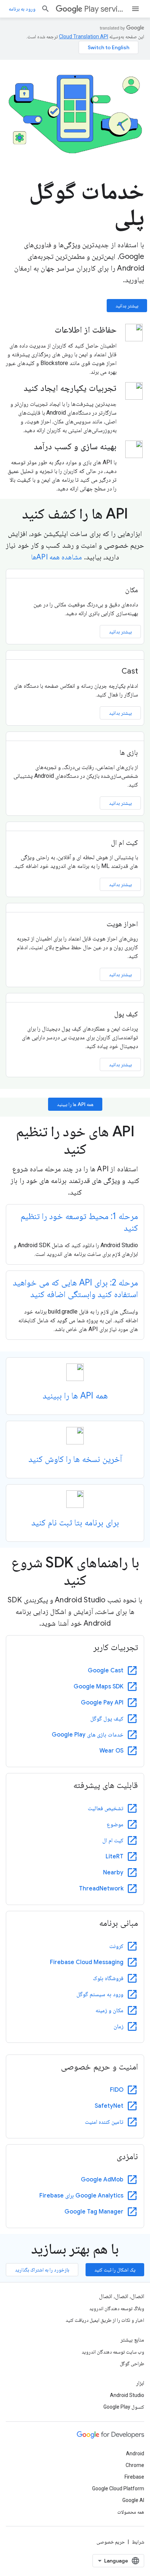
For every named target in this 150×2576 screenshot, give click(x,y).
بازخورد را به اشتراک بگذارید (42, 2270)
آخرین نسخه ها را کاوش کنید (75, 1459)
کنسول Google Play (124, 2407)
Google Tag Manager (94, 2212)
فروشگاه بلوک (108, 1978)
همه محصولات (131, 2512)
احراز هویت (122, 924)
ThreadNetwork (101, 1889)
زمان (119, 2026)
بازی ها (129, 752)
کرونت (116, 1946)
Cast (130, 671)
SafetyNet (109, 2106)
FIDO (117, 2090)
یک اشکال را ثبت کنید (115, 2270)
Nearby (113, 1873)
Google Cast (106, 1671)
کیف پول (126, 1014)
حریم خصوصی (111, 2542)
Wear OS (111, 1751)
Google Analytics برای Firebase (81, 2196)
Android (135, 2453)
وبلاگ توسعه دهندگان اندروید (117, 2308)
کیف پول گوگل (107, 1719)
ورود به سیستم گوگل (100, 1994)
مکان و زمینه (109, 2010)
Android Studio (127, 2395)
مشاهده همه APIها (56, 557)
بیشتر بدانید (127, 306)
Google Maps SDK (98, 1687)
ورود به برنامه (22, 9)
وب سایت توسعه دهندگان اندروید (113, 2352)
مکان (132, 590)
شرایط (138, 2542)
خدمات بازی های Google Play (88, 1735)
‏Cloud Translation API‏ (84, 36)
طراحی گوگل (132, 2363)
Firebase (134, 2477)
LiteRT (115, 1857)
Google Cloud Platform (118, 2488)
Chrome (135, 2465)
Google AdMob (102, 2180)
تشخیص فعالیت (106, 1808)
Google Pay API (102, 1703)
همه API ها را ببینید (75, 1104)
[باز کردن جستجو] (46, 9)
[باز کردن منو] (135, 9)
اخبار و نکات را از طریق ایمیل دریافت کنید (105, 2320)
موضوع (115, 1824)
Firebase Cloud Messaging (87, 1962)
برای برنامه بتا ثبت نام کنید (75, 1522)
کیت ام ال (125, 843)
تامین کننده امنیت (104, 2122)
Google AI (133, 2500)
